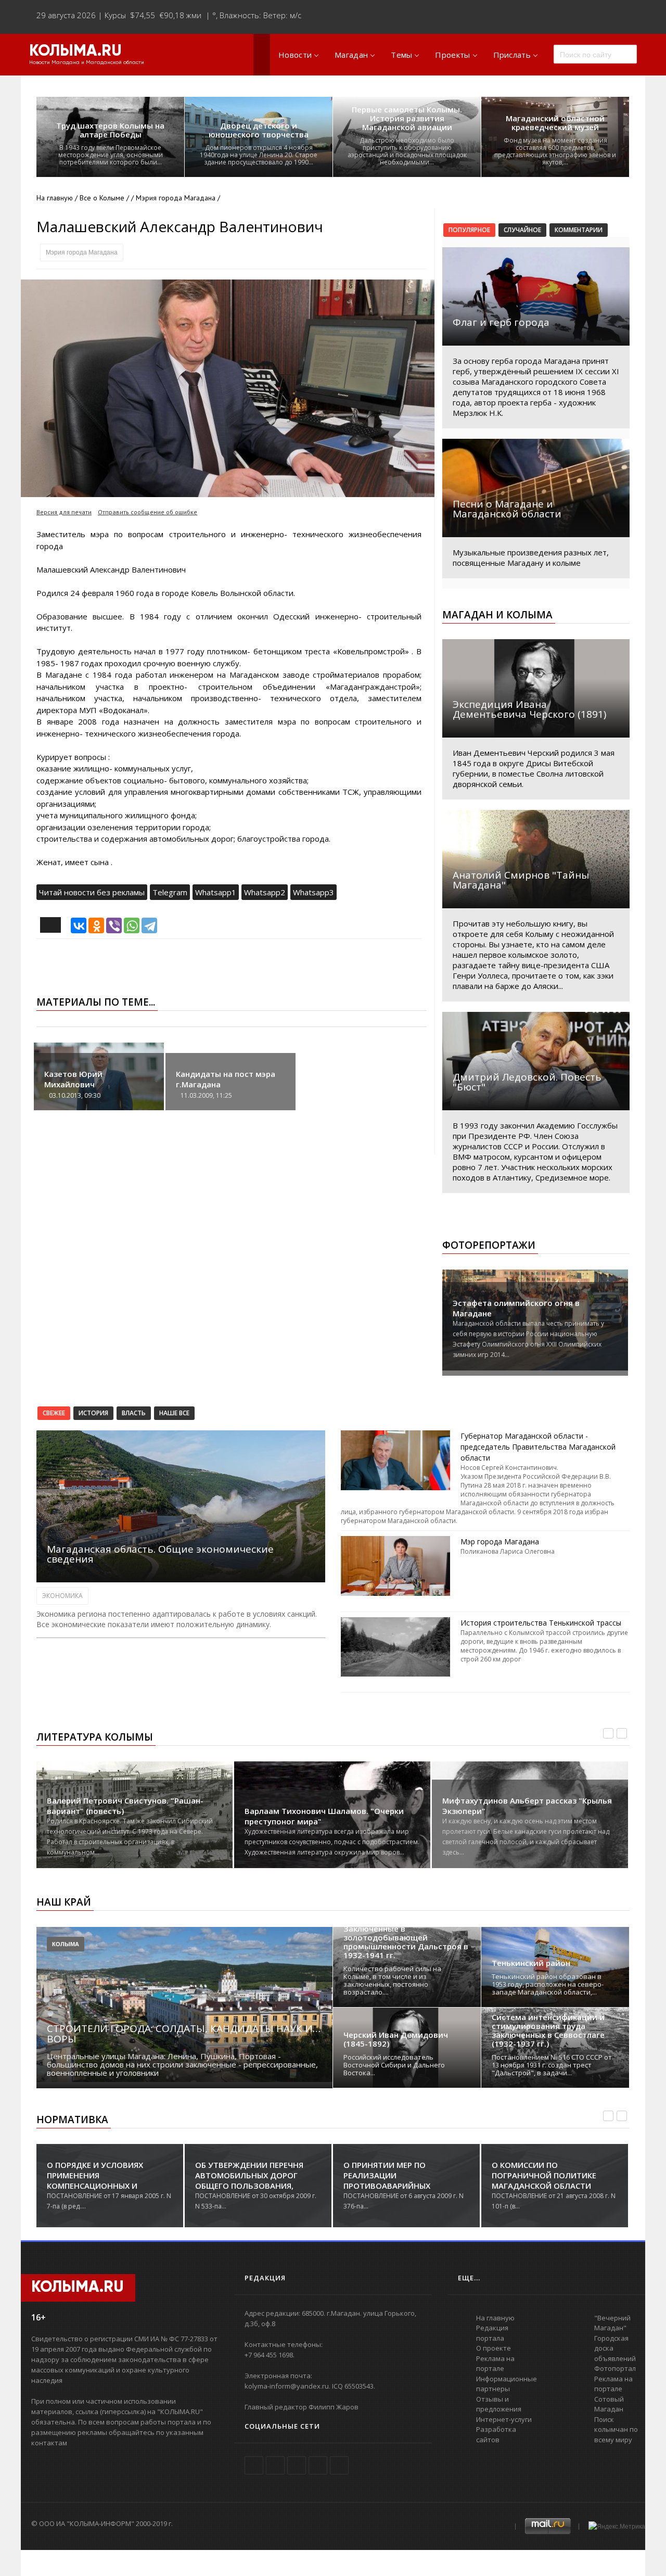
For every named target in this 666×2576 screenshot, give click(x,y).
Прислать (512, 55)
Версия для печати (64, 512)
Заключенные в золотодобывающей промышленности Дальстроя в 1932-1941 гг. (406, 1942)
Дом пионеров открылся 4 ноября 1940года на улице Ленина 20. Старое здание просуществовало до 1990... (259, 155)
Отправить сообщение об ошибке (148, 512)
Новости (295, 55)
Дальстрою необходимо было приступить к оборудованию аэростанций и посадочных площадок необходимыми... (407, 151)
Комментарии (579, 230)
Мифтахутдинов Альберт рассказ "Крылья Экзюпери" (329, 1806)
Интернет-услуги (504, 2419)
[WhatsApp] (132, 925)
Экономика (62, 1596)
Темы (401, 55)
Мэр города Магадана (500, 1541)
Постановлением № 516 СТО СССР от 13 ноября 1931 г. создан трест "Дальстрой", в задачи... (552, 2065)
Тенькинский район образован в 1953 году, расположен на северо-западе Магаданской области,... (548, 1984)
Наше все (174, 1413)
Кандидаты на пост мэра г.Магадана (226, 1079)
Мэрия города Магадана (82, 252)
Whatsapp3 (313, 892)
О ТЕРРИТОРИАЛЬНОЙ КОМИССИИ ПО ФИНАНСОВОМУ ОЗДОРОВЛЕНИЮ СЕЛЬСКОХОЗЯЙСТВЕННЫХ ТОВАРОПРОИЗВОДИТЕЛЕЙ (553, 2186)
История (93, 1413)
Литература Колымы (95, 1737)
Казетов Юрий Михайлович (73, 1079)
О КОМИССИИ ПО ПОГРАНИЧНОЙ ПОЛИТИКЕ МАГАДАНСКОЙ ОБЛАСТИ (396, 2175)
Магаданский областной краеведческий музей (555, 123)
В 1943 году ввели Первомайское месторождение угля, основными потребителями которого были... (111, 155)
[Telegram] (149, 925)
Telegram (170, 892)
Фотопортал (615, 2368)
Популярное (469, 230)
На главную (55, 198)
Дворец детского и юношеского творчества (259, 130)
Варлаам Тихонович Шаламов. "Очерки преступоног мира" (126, 1816)
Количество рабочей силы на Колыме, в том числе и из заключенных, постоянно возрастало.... (392, 1980)
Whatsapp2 (265, 892)
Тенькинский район (531, 1963)
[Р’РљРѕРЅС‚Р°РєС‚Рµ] (79, 925)
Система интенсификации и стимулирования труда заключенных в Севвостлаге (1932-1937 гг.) (548, 2031)
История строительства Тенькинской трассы (541, 1623)
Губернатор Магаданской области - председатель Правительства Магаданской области (538, 1447)
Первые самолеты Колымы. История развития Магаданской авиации (407, 118)
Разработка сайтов (496, 2434)
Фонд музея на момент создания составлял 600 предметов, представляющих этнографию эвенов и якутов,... (555, 151)
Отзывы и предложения (499, 2404)
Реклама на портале (495, 2364)
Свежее (54, 1413)
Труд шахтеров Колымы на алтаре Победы (110, 130)
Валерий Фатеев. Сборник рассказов (516, 1811)
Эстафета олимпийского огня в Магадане (516, 1308)
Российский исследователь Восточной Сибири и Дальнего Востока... (394, 2065)
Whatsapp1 (216, 892)
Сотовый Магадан (609, 2404)
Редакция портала (492, 2333)
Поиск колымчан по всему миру (616, 2429)
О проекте (494, 2348)
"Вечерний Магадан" (612, 2323)
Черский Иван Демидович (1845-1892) (396, 2039)
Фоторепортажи (489, 1245)
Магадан (351, 55)
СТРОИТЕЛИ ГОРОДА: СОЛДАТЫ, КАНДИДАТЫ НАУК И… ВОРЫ (184, 2034)
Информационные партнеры (507, 2384)
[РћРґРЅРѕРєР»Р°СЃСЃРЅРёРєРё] (96, 925)
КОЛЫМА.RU (75, 52)
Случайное (522, 230)
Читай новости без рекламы (92, 892)
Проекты (452, 55)
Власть (134, 1413)
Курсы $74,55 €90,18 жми (153, 15)
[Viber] (114, 925)
